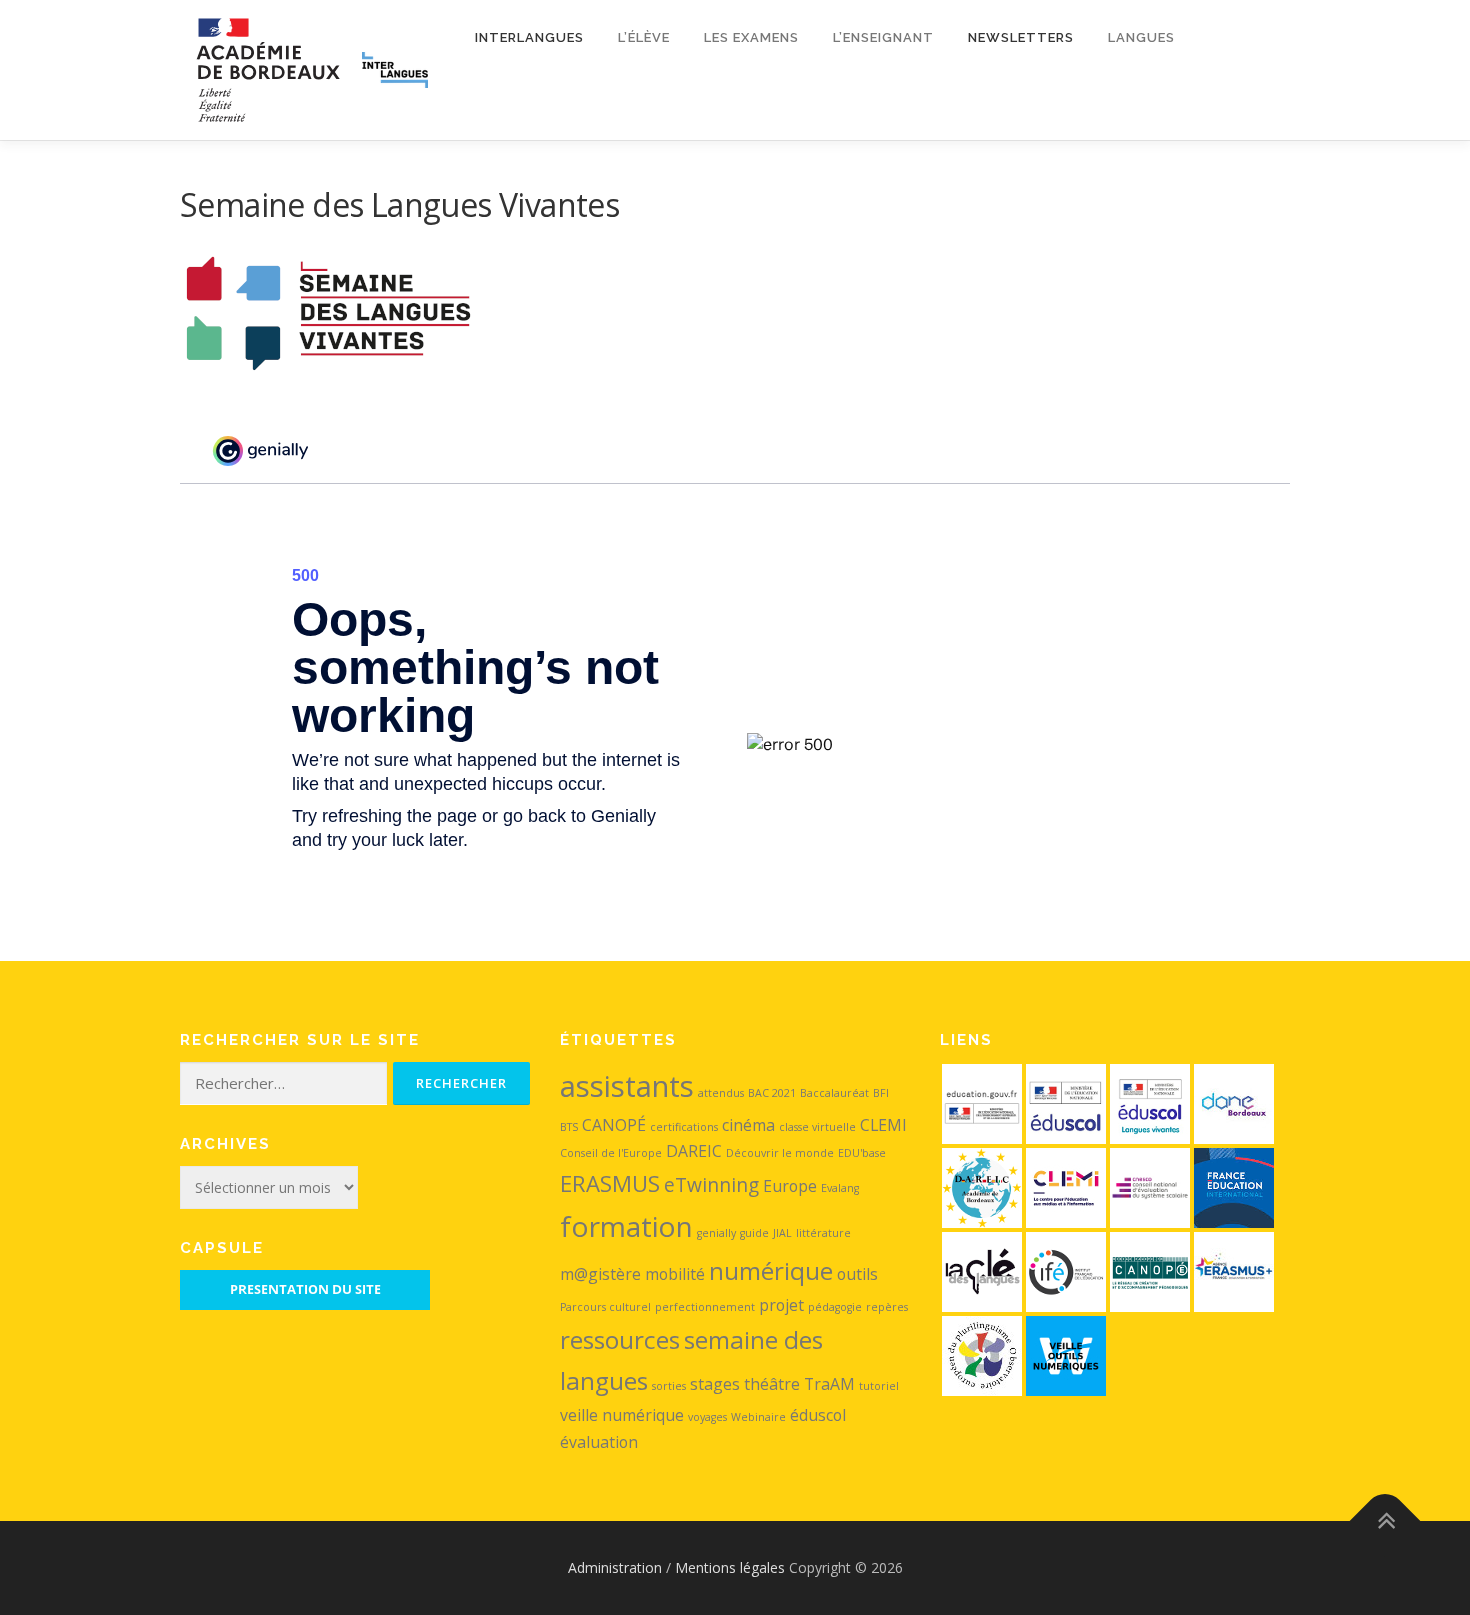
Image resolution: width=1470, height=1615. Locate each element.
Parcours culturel (605, 1307)
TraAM (829, 1384)
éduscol (818, 1415)
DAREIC (694, 1151)
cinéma (748, 1125)
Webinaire (758, 1417)
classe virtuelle (817, 1127)
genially (716, 1233)
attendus (721, 1093)
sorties (669, 1386)
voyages (707, 1417)
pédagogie (835, 1307)
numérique (771, 1270)
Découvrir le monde (780, 1153)
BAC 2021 (772, 1093)
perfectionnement (705, 1307)
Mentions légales (730, 1567)
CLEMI (883, 1125)
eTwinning (711, 1184)
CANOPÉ (614, 1125)
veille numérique (622, 1415)
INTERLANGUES (529, 37)
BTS (569, 1127)
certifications (684, 1127)
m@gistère (600, 1274)
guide (754, 1233)
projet (781, 1305)
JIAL (782, 1233)
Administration (615, 1567)
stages (715, 1384)
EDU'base (862, 1153)
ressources (620, 1339)
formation (626, 1226)
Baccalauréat (834, 1093)
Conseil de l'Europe (611, 1153)
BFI (881, 1093)
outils (857, 1274)
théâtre (772, 1384)
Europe (790, 1186)
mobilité (675, 1274)
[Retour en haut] (1385, 1520)
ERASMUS (610, 1183)
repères (887, 1307)
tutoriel (879, 1386)
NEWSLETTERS (1021, 37)
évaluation (599, 1442)
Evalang (840, 1188)
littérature (823, 1233)
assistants (627, 1086)
